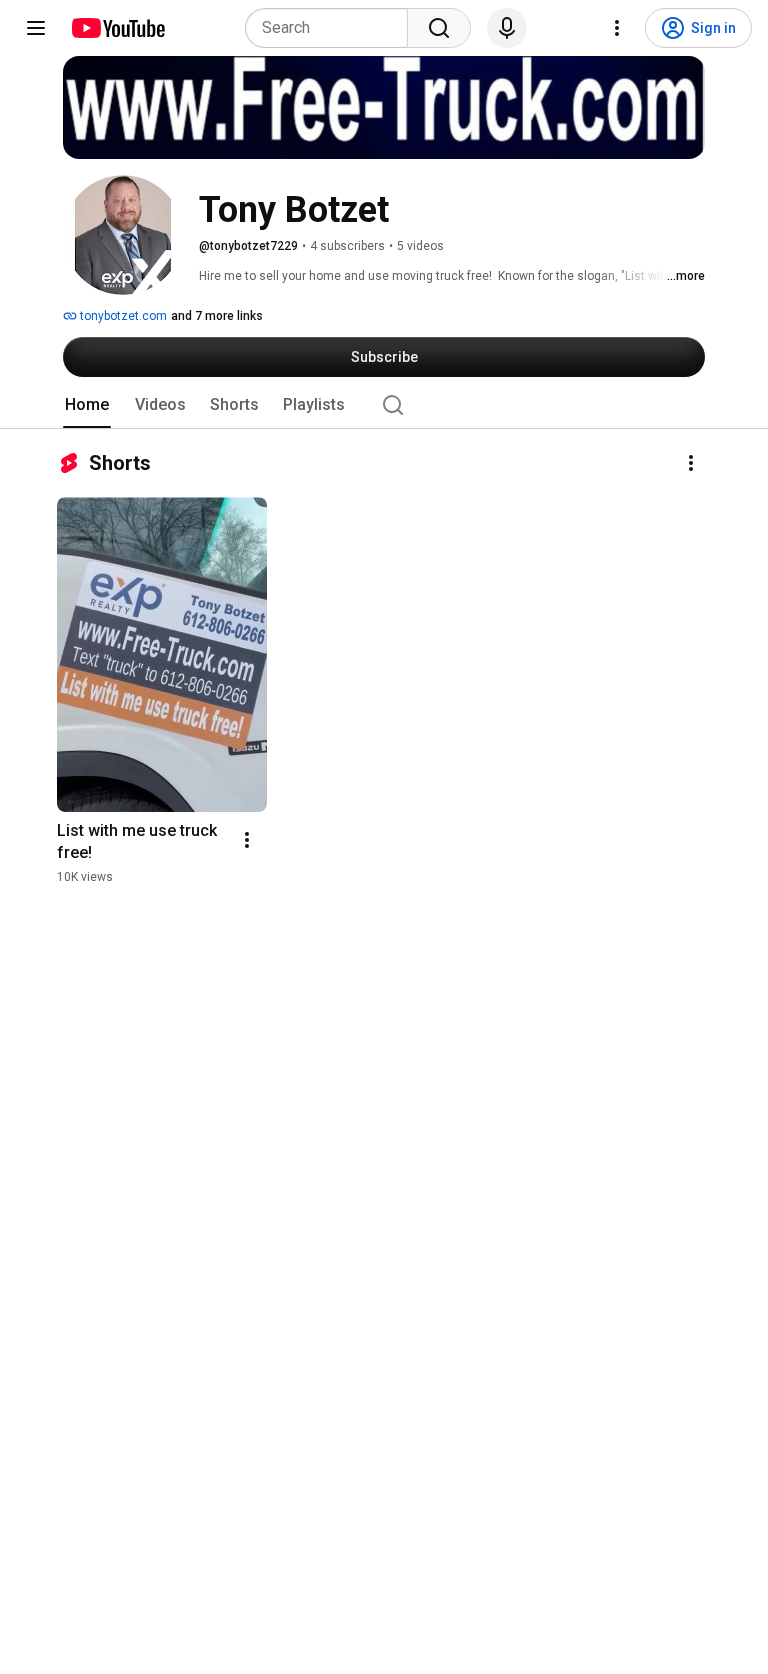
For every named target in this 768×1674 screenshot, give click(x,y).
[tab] (87, 405)
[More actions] (691, 463)
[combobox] (332, 28)
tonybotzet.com (122, 316)
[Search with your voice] (507, 28)
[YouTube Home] (117, 28)
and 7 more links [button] (217, 316)
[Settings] (617, 28)
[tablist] (384, 405)
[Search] (439, 28)
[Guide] (36, 28)
